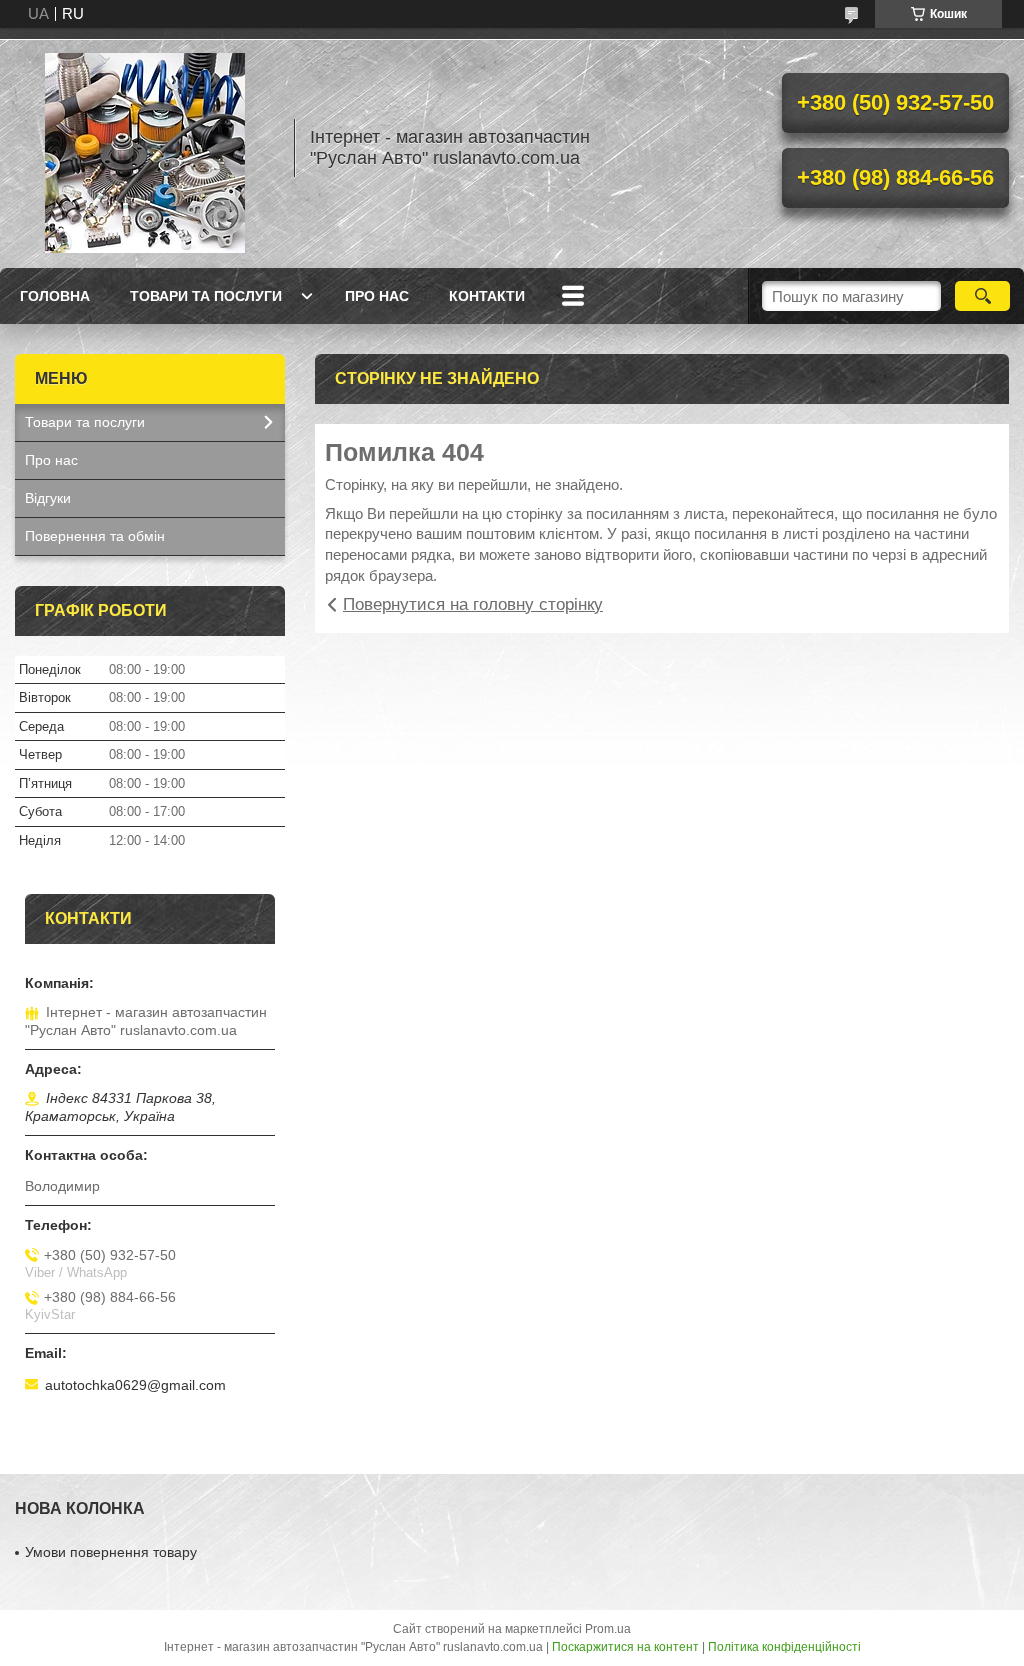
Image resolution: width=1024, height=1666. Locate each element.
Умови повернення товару (111, 1552)
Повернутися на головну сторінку (473, 604)
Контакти (487, 296)
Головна (55, 296)
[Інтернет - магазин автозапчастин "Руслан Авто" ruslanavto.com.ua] (145, 148)
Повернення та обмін (95, 536)
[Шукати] (982, 296)
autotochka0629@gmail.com (135, 1385)
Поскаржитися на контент (625, 1647)
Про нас (377, 296)
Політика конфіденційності (784, 1647)
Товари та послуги (206, 296)
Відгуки (48, 498)
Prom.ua (608, 1629)
